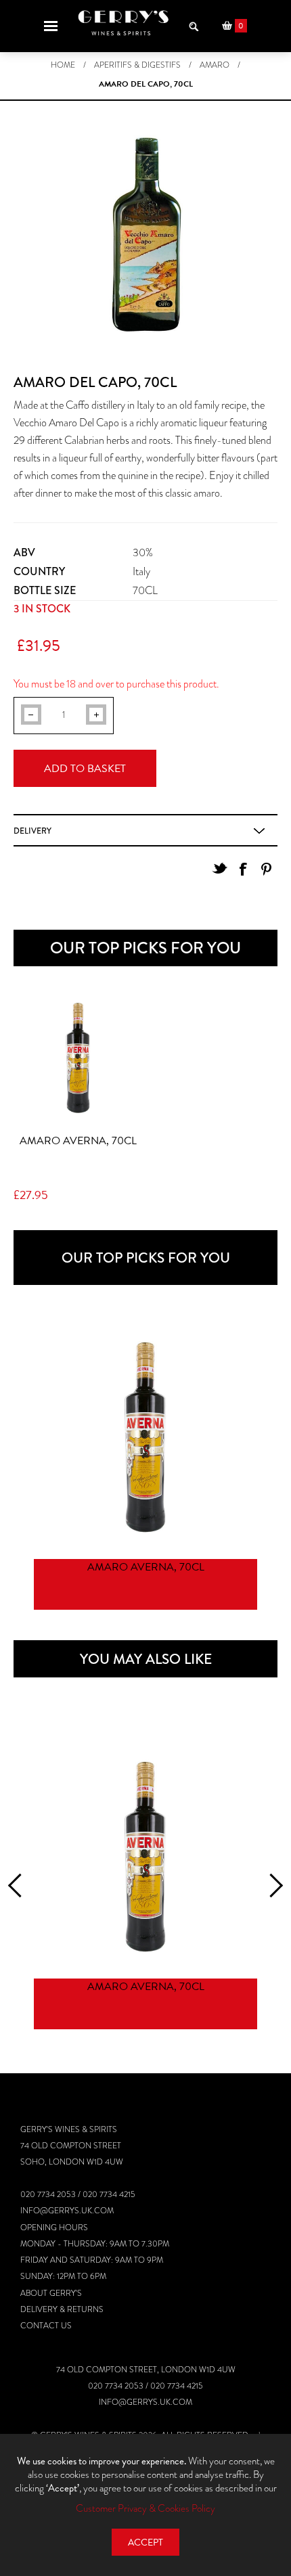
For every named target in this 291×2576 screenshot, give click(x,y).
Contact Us (46, 2326)
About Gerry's (51, 2293)
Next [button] (271, 1885)
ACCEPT (145, 2543)
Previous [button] (20, 1885)
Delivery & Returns (62, 2309)
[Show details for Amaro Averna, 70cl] (78, 1058)
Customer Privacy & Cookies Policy (145, 2508)
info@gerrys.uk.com (67, 2211)
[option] (145, 1469)
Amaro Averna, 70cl (78, 1141)
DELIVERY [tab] (32, 831)
